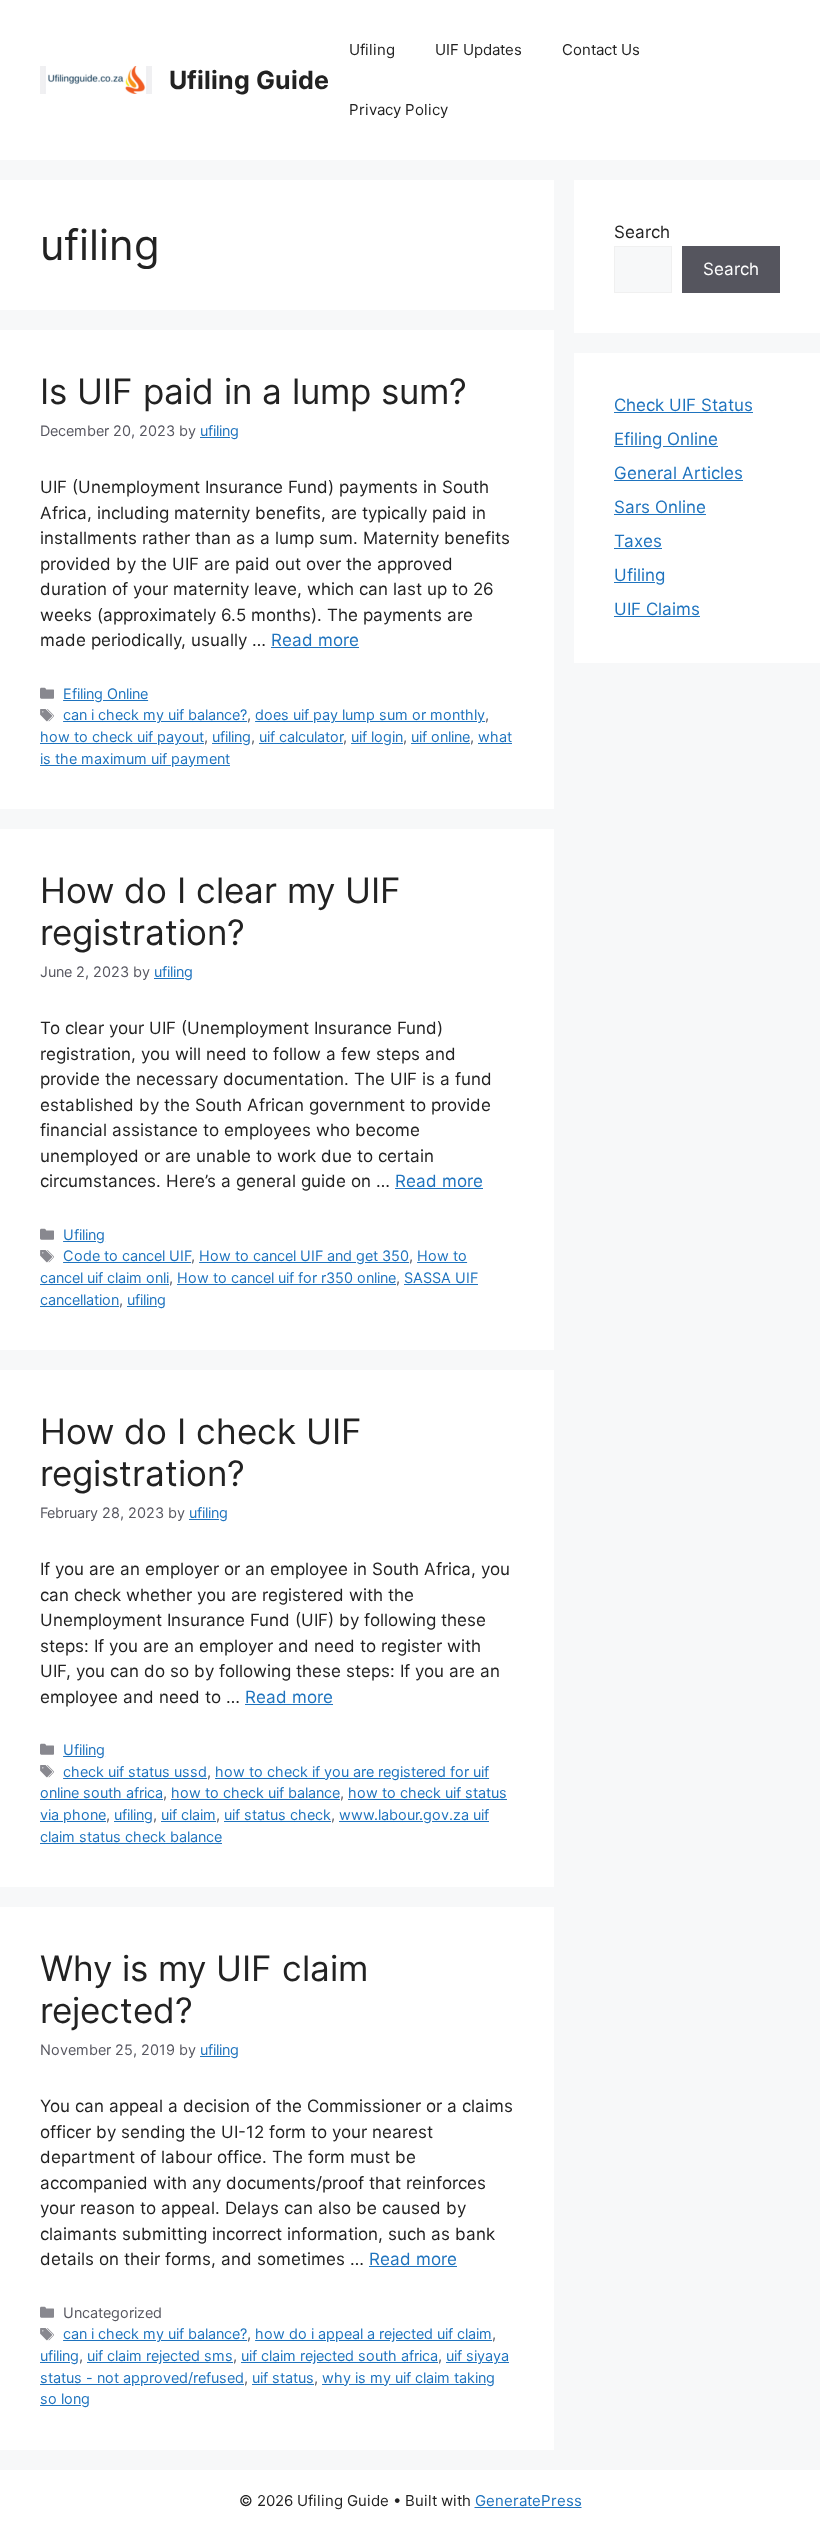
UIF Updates (478, 49)
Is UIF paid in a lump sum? (253, 391)
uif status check (277, 1814)
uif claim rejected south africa (339, 2355)
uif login (377, 736)
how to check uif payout (122, 736)
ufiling (231, 736)
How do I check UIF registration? (201, 1452)
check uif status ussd (135, 1771)
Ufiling (372, 49)
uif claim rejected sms (160, 2355)
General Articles (678, 473)
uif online (440, 736)
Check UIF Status (683, 405)
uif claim (188, 1814)
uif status (283, 2377)
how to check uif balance (255, 1792)
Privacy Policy (398, 109)
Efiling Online (105, 693)
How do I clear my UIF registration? (220, 911)
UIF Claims (657, 609)
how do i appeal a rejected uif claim (373, 2333)
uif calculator (301, 736)
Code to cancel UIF (127, 1255)
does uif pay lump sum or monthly (370, 714)
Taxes (638, 541)
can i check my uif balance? (155, 714)
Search (642, 232)
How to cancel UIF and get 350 (304, 1255)
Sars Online (660, 507)
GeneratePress (528, 2500)
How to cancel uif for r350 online (286, 1277)
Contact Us (601, 49)
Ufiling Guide (249, 80)
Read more (315, 640)
